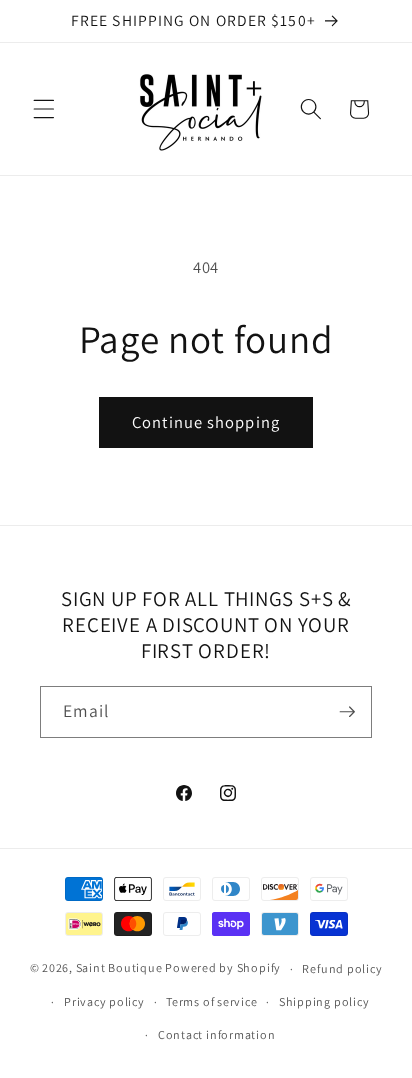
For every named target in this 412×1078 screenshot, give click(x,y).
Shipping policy (324, 1001)
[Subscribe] (347, 712)
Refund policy (342, 968)
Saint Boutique (119, 968)
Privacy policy (104, 1001)
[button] (44, 109)
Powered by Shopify (223, 968)
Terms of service (211, 1001)
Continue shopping (206, 422)
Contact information (217, 1034)
